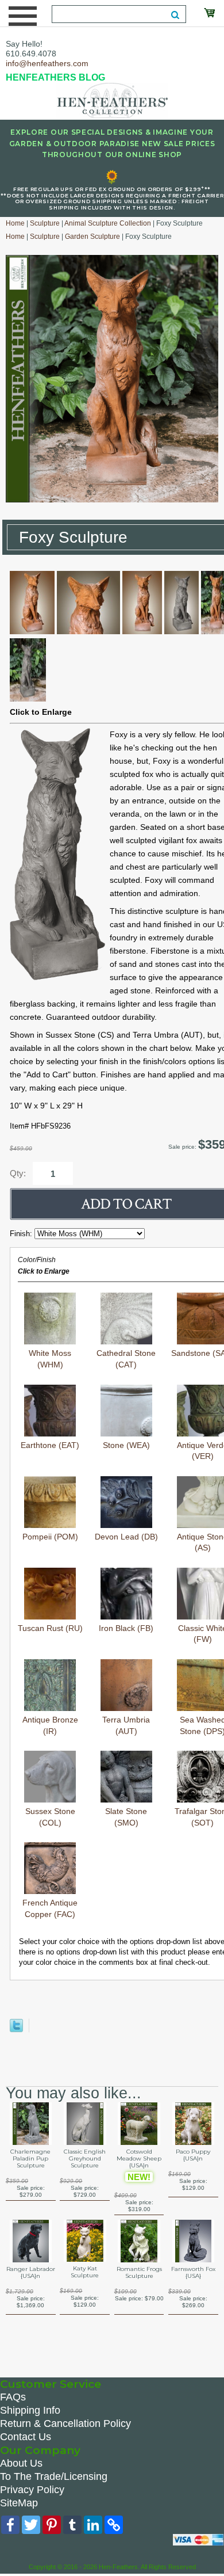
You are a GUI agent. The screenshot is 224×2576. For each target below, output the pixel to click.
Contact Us (26, 2437)
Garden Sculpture (92, 237)
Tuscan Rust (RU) (50, 1628)
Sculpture (45, 223)
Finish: (22, 1234)
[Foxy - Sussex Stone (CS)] (181, 631)
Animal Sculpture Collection (108, 223)
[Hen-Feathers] (112, 100)
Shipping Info (30, 2410)
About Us (21, 2463)
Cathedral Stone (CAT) (126, 1359)
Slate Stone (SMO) (126, 1817)
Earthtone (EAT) (50, 1445)
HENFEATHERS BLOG (55, 77)
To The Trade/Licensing (54, 2476)
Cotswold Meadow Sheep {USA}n (139, 2159)
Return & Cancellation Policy (65, 2423)
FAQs (13, 2397)
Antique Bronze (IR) (50, 1725)
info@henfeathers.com (47, 63)
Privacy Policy (32, 2490)
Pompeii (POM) (50, 1537)
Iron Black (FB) (126, 1628)
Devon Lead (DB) (126, 1537)
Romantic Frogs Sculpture (139, 2273)
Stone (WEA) (126, 1445)
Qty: (18, 1173)
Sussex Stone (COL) (50, 1817)
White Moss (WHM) (50, 1359)
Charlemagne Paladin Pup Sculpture (30, 2159)
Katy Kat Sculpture (85, 2272)
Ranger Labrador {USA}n (31, 2273)
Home (15, 223)
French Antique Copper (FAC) (50, 1908)
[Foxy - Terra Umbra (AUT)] (32, 631)
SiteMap (19, 2503)
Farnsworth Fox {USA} (193, 2273)
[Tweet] (16, 2030)
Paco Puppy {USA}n (193, 2155)
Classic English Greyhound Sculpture (85, 2159)
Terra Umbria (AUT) (126, 1725)
